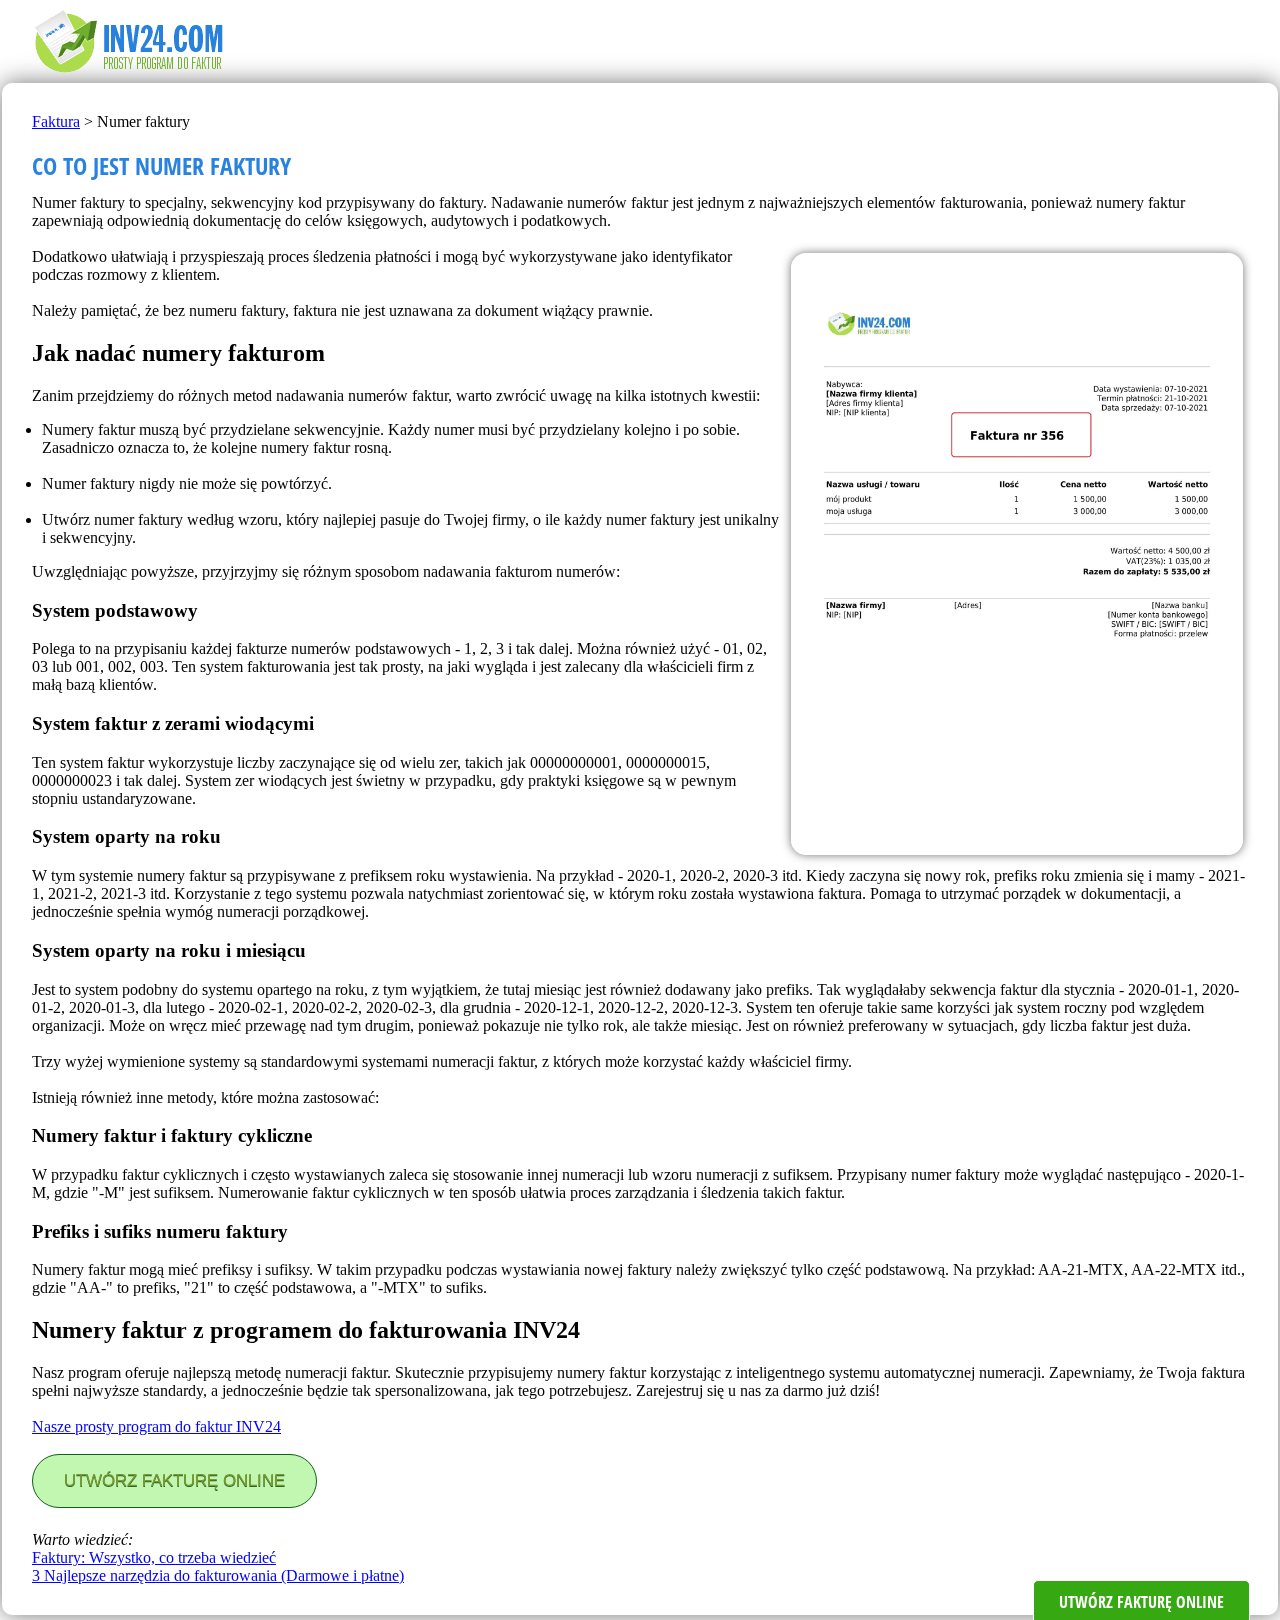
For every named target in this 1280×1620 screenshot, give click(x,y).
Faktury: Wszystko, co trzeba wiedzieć (154, 1557)
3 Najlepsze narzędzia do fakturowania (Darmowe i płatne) (218, 1575)
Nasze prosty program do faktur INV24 (156, 1426)
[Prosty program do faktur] (132, 73)
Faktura (56, 121)
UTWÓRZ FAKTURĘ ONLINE (174, 1480)
